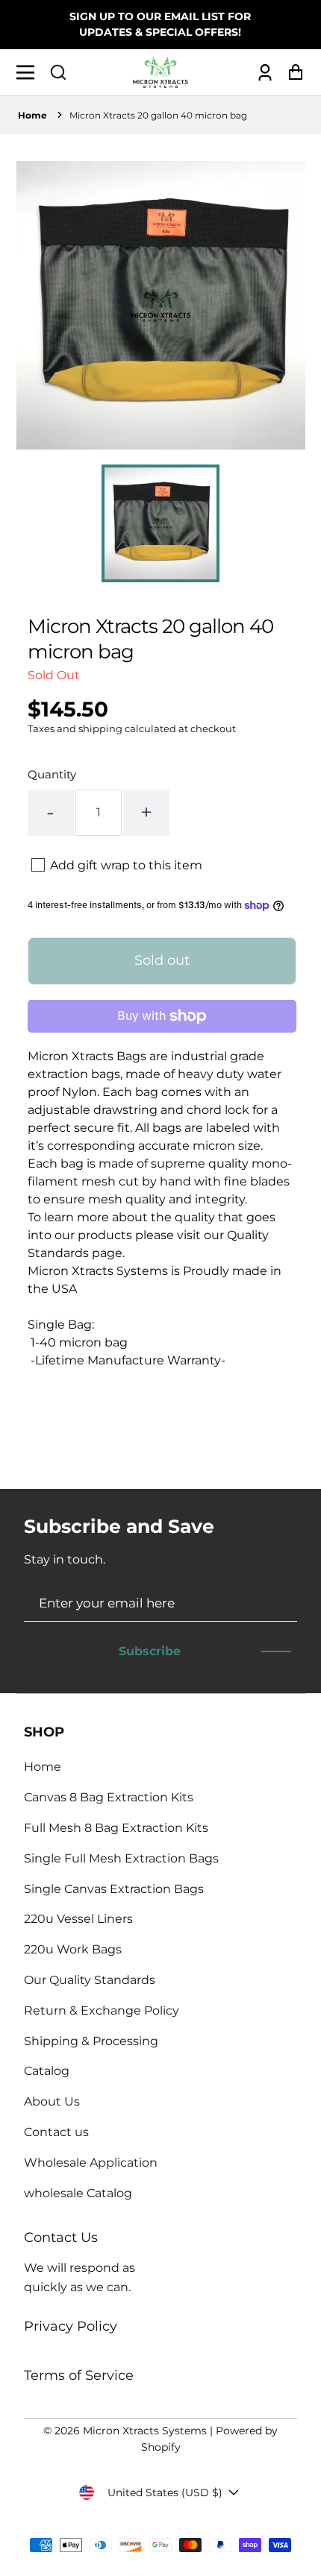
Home (32, 115)
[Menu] (29, 72)
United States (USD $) (165, 2492)
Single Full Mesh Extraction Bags (121, 1858)
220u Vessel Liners (78, 1919)
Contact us (56, 2132)
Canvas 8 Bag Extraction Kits (109, 1797)
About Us (52, 2101)
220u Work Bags (73, 1949)
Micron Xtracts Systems (145, 2431)
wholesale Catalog (78, 2193)
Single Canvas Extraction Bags (114, 1889)
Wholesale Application (91, 2163)
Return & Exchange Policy (102, 2010)
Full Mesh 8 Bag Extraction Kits (116, 1828)
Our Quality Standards (90, 1980)
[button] (58, 72)
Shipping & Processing (91, 2041)
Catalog (47, 2071)
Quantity (52, 774)
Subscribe (150, 1651)
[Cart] (292, 73)
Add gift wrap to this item (126, 865)
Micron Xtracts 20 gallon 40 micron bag (158, 115)
